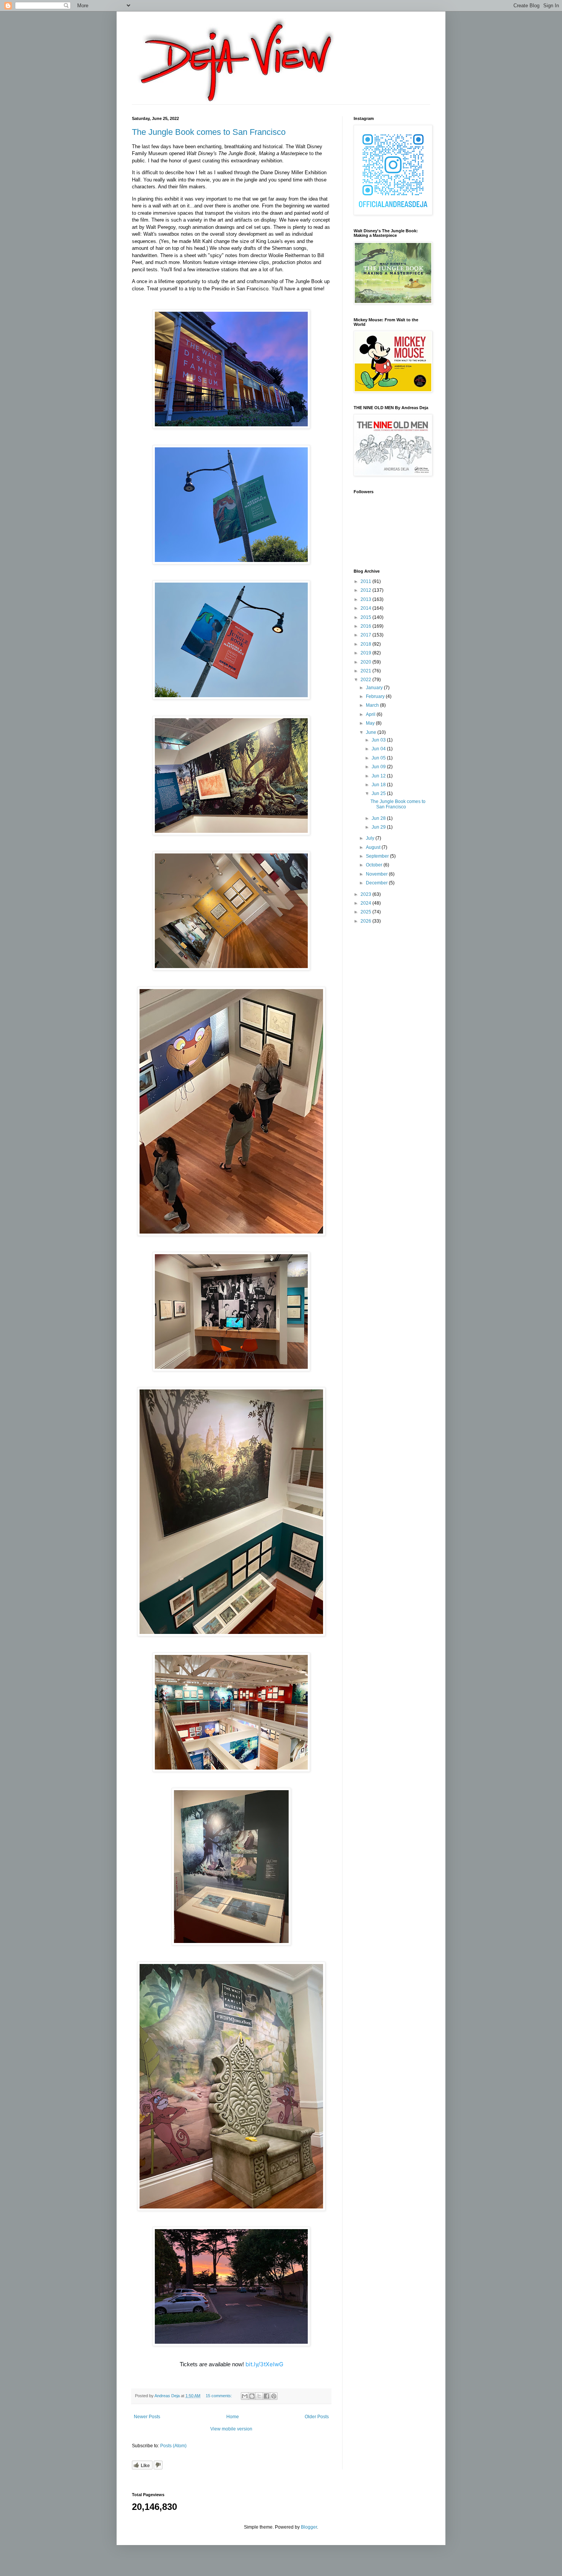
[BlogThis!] (252, 2396)
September (378, 856)
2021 (366, 671)
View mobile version (231, 2429)
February (376, 696)
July (371, 838)
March (373, 705)
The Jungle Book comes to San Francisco (209, 132)
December (377, 883)
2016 (366, 626)
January (375, 688)
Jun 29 (379, 827)
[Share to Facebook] (266, 2396)
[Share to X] (259, 2396)
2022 (366, 680)
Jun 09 (379, 767)
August (374, 847)
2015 (366, 617)
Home (233, 2417)
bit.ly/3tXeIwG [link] (264, 2364)
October (375, 865)
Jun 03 (379, 740)
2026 (366, 921)
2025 (366, 912)
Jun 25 (379, 793)
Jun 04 (379, 749)
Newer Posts (147, 2417)
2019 (366, 653)
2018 (366, 644)
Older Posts (317, 2417)
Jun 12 (379, 776)
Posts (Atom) (173, 2446)
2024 (366, 903)
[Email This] (245, 2396)
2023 (366, 894)
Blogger (309, 2527)
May (371, 723)
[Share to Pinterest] (274, 2396)
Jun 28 (379, 818)
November (377, 874)
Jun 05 (379, 758)
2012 (366, 590)
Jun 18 (379, 785)
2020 (366, 662)
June (372, 732)
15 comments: (219, 2396)
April (371, 714)
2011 (366, 581)
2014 (366, 608)
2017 (366, 635)
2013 (366, 599)
